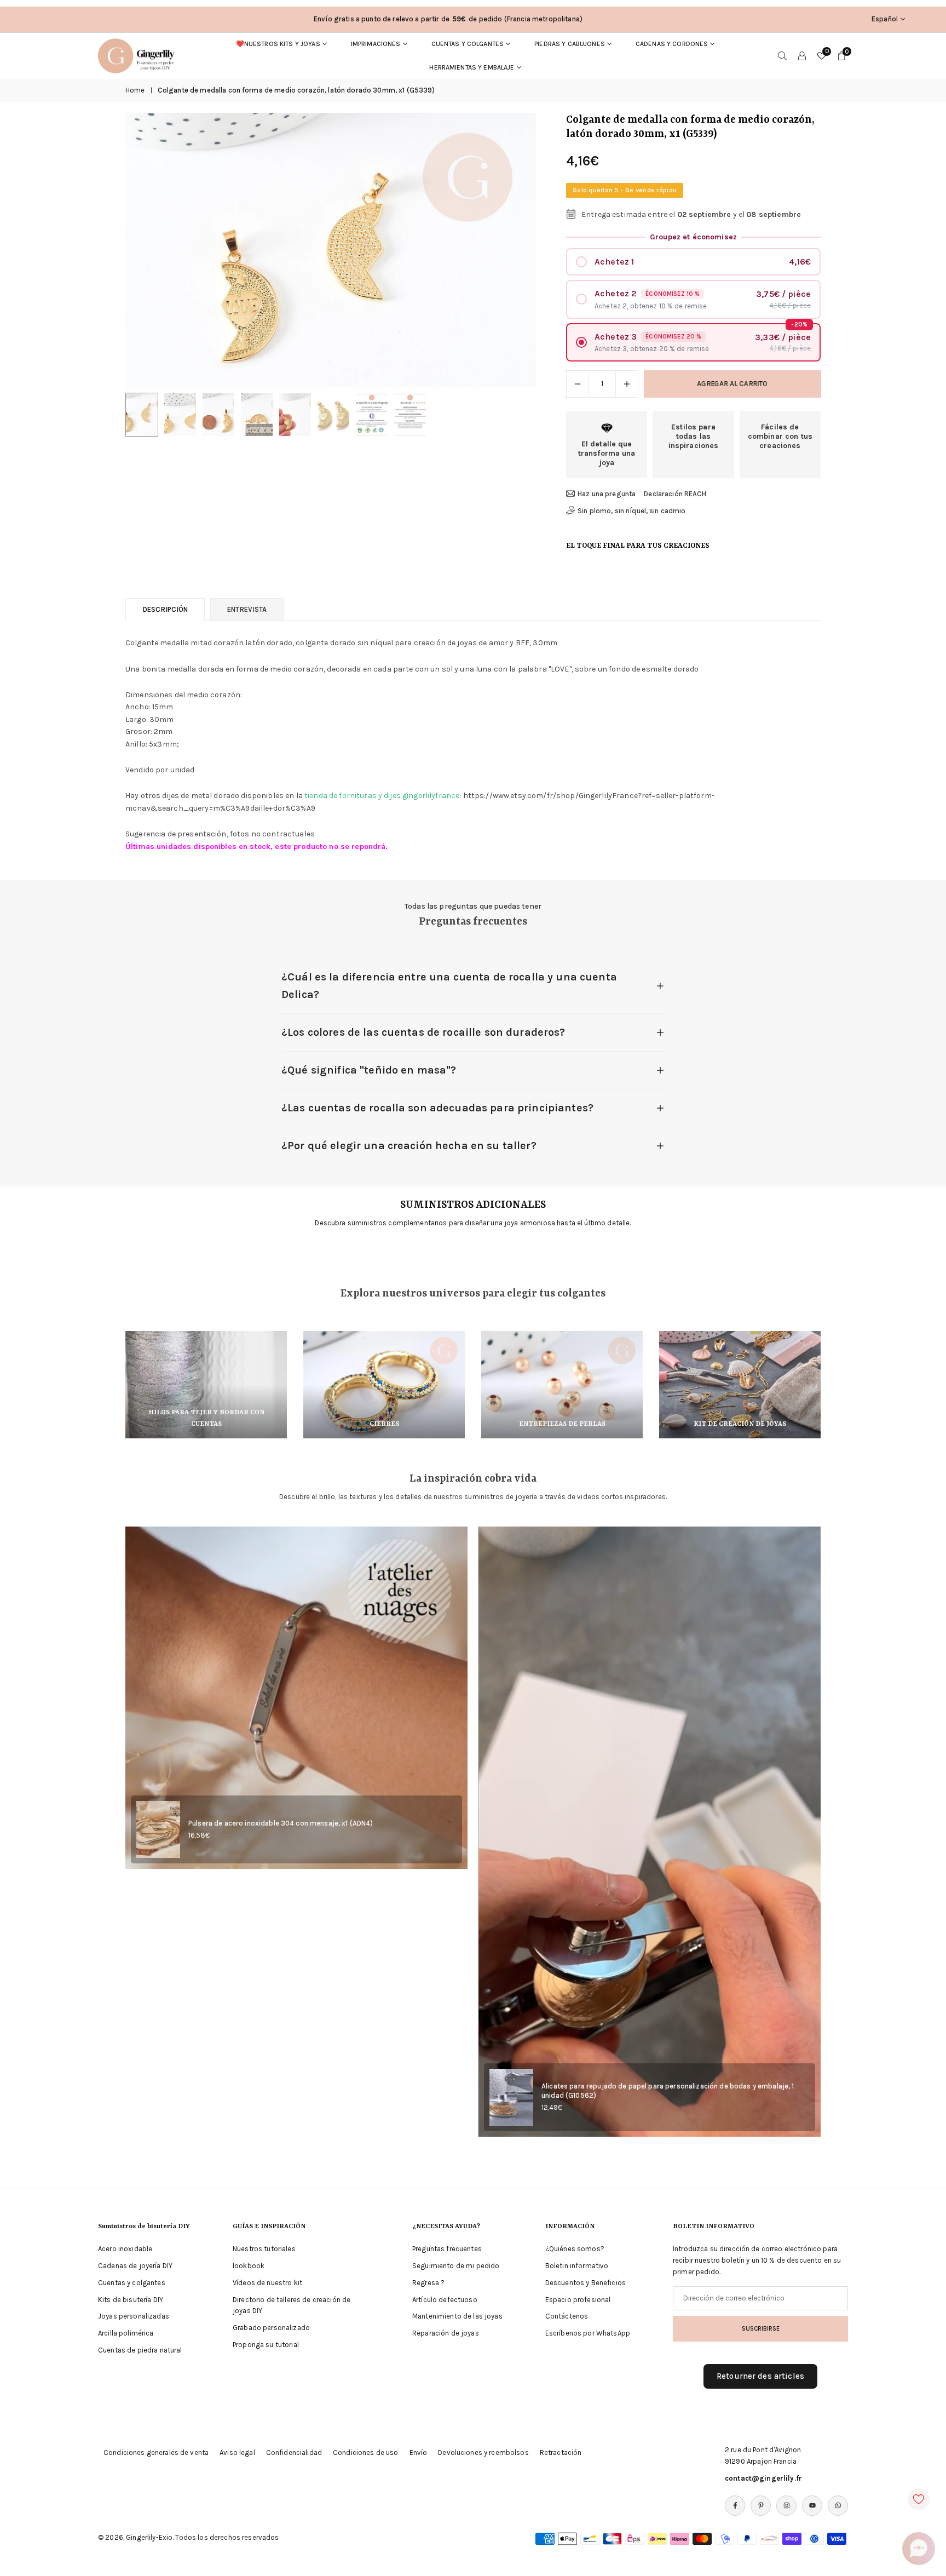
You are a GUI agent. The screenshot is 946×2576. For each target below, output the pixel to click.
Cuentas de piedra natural (140, 2350)
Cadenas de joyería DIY (135, 2266)
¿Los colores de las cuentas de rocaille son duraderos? (423, 1032)
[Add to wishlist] (919, 2499)
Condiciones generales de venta (156, 2452)
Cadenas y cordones (672, 44)
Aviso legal (237, 2452)
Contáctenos (567, 2316)
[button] (509, 250)
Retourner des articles (760, 2376)
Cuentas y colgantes (468, 44)
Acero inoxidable (125, 2249)
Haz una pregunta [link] (607, 494)
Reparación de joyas (446, 2333)
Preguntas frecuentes (447, 2249)
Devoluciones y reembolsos (483, 2452)
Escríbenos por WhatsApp (588, 2333)
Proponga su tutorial (266, 2345)
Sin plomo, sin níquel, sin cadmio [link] (632, 511)
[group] (331, 250)
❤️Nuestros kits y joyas (278, 44)
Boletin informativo (577, 2266)
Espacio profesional (578, 2300)
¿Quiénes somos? (575, 2249)
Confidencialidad (294, 2452)
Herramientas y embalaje (472, 67)
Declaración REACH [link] (675, 494)
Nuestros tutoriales (264, 2249)
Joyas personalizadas (134, 2316)
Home (135, 90)
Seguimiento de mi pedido (456, 2266)
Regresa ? (428, 2283)
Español (885, 19)
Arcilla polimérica (126, 2333)
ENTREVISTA (247, 609)
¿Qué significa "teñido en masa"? (369, 1070)
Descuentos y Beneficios (586, 2283)
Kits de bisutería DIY (131, 2300)
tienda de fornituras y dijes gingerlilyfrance (382, 796)
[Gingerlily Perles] (139, 55)
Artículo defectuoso (445, 2300)
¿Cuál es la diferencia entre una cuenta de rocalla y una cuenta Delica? (449, 986)
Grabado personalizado (271, 2328)
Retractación (561, 2452)
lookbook (249, 2266)
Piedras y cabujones (570, 44)
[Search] (782, 56)
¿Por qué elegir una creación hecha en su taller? (409, 1146)
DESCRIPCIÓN (165, 609)
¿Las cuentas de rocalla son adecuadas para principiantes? (437, 1108)
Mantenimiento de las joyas (457, 2316)
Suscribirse (761, 2328)
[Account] (802, 56)
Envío (419, 2452)
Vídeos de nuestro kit (267, 2283)
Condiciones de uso (366, 2452)
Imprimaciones (376, 44)
